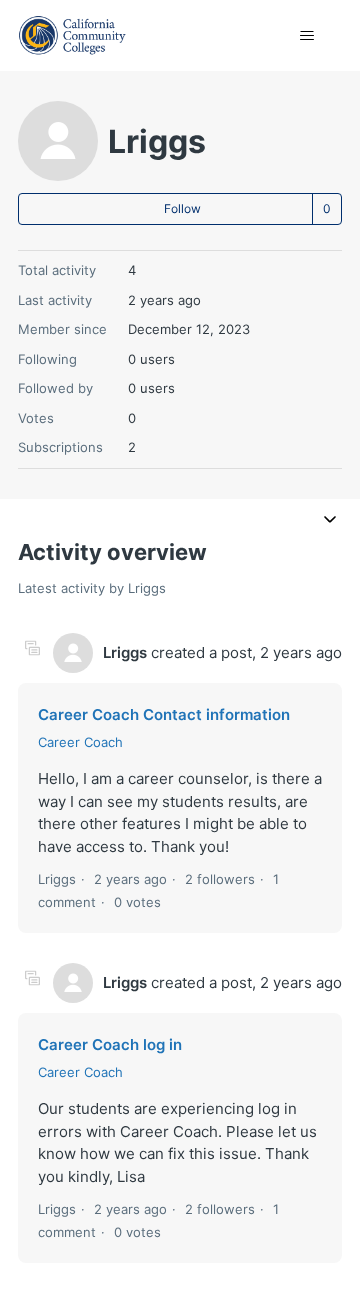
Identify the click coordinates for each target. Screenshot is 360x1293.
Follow (182, 208)
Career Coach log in (110, 1044)
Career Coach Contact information (164, 714)
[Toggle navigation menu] (306, 36)
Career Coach (80, 742)
